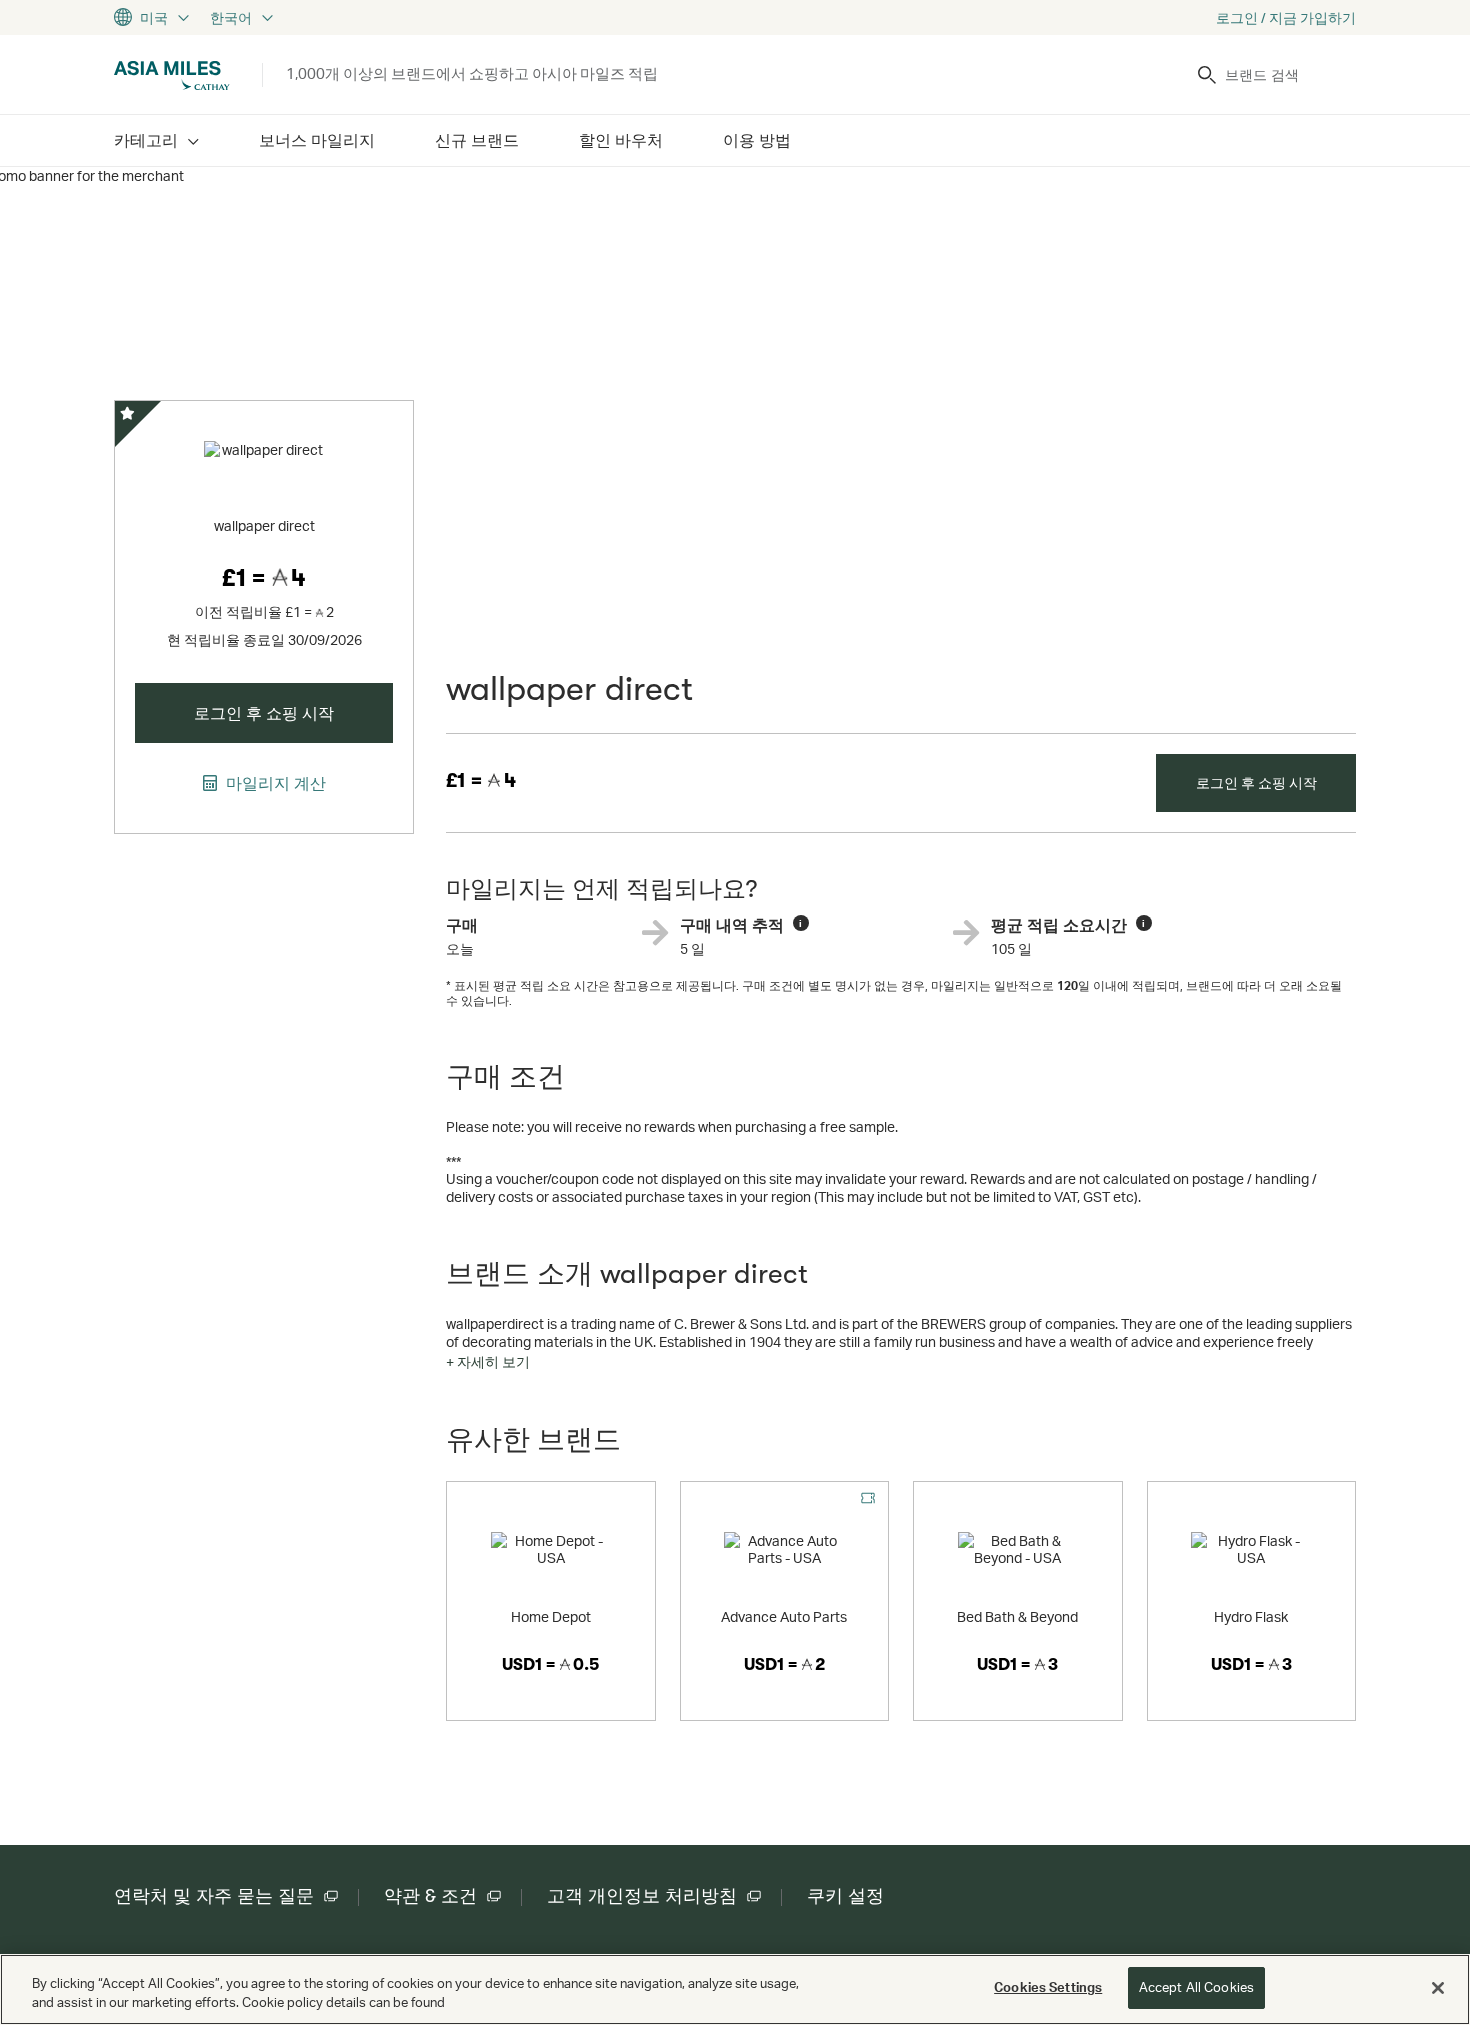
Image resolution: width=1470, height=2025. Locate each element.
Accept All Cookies (1196, 1987)
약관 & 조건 (430, 1896)
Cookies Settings (1048, 1987)
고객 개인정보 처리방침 (642, 1896)
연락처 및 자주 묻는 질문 (214, 1896)
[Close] (1438, 1988)
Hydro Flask (1251, 1616)
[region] (735, 1989)
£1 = (481, 780)
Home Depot (551, 1616)
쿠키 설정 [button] (845, 1896)
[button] (488, 1362)
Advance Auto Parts (784, 1616)
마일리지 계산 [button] (274, 783)
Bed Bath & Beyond (1017, 1616)
